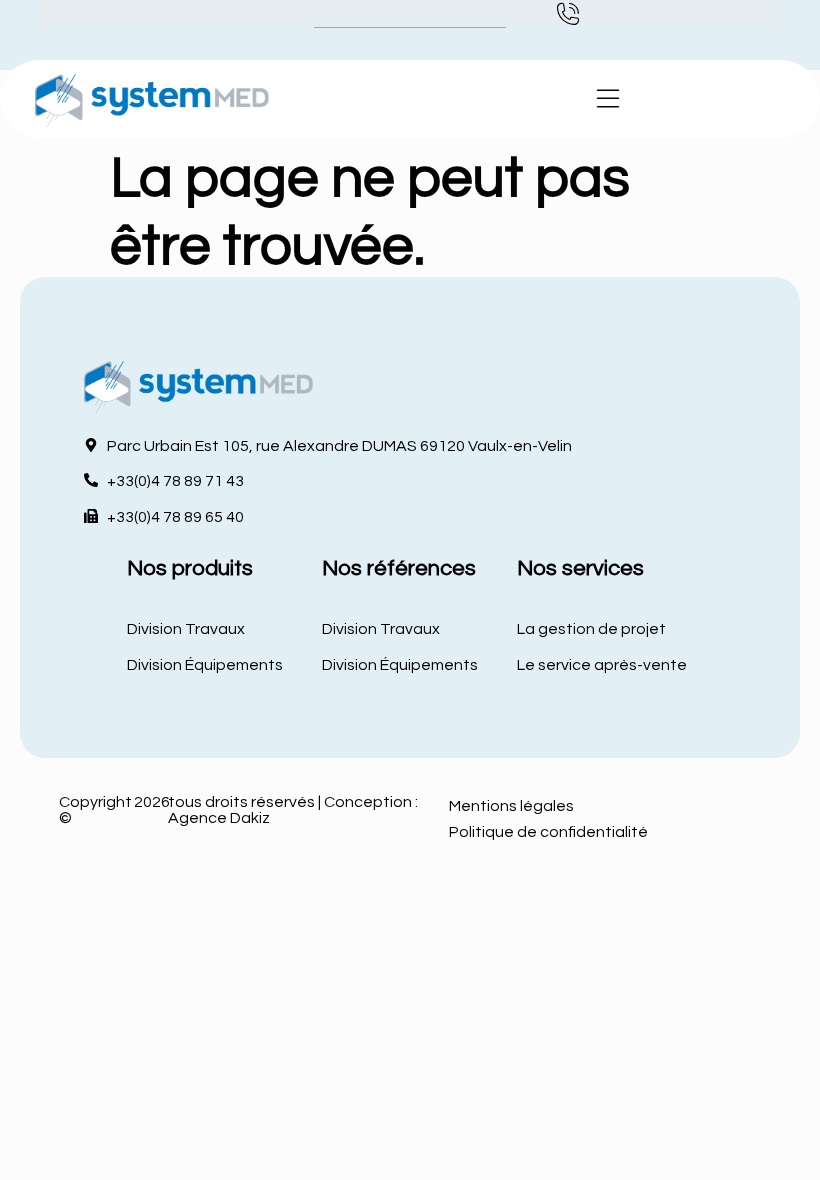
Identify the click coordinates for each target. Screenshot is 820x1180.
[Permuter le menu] (608, 99)
